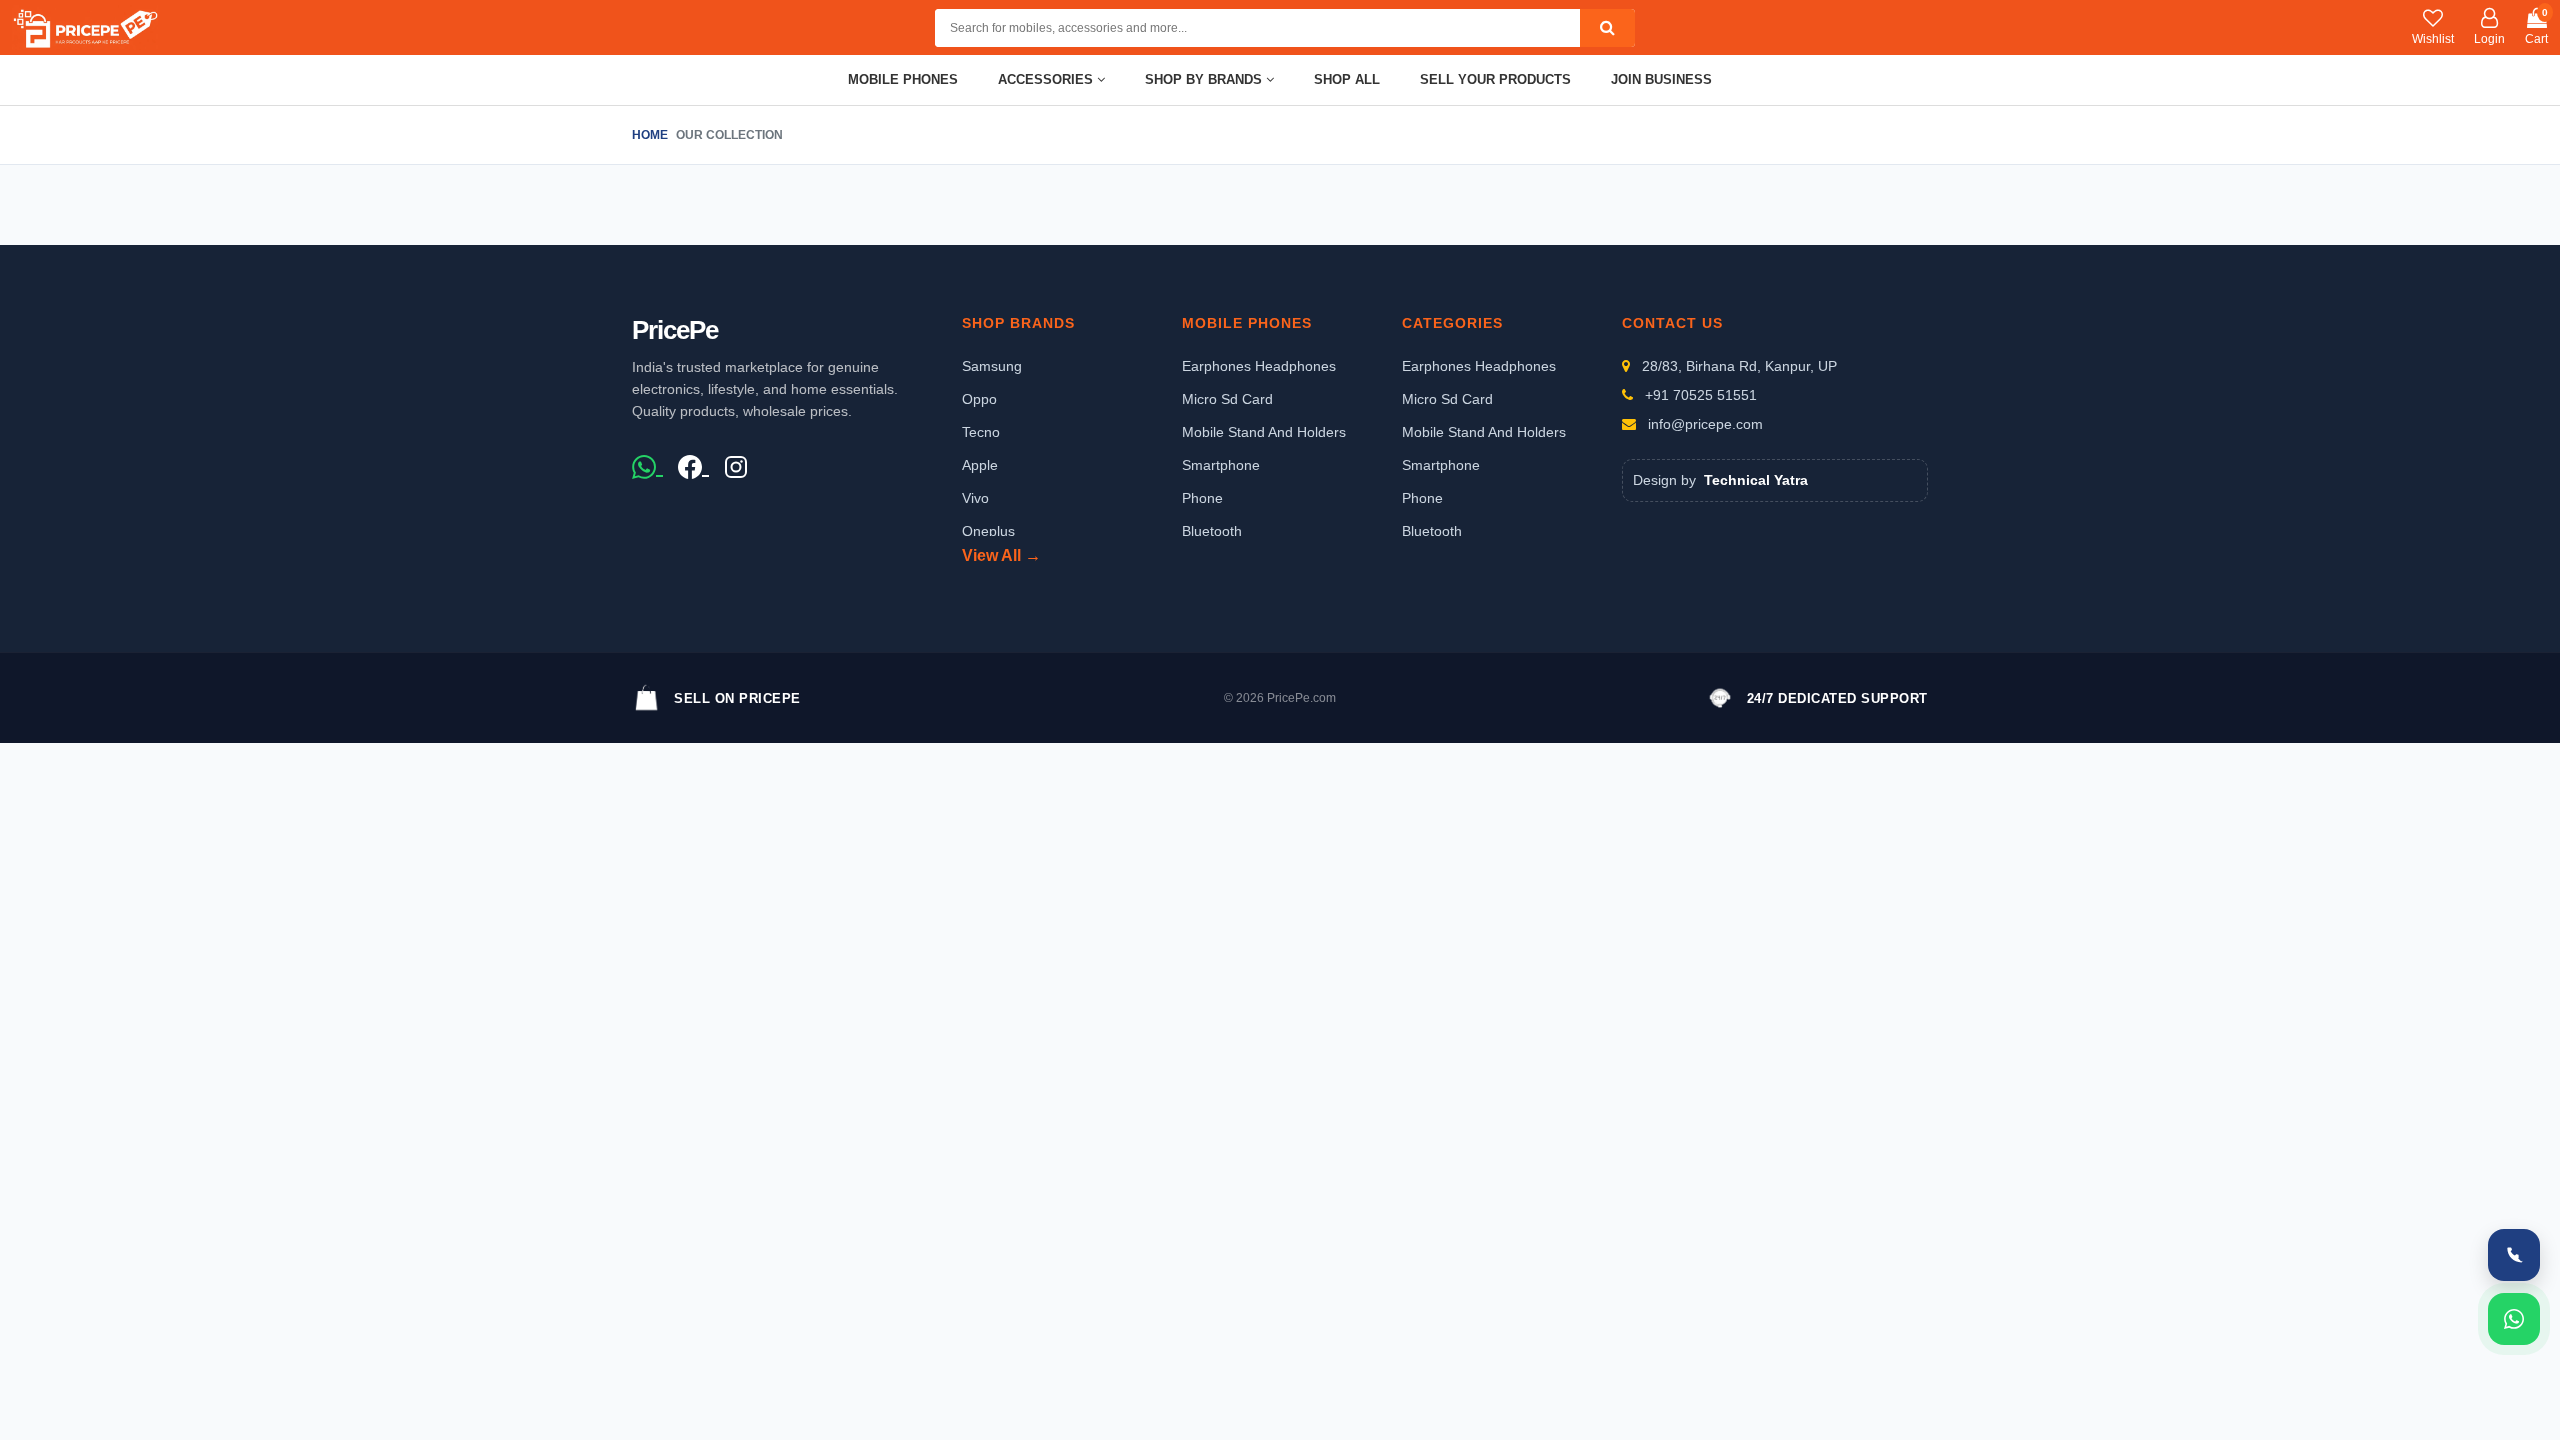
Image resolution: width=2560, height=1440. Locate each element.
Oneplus (988, 531)
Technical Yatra (1756, 480)
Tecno (981, 432)
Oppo (979, 399)
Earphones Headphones (1259, 366)
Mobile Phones (903, 79)
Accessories (1047, 79)
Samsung (992, 366)
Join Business (1661, 79)
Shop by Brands (1205, 79)
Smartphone (1221, 465)
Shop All (1347, 79)
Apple (980, 465)
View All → (1001, 555)
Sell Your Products (1495, 79)
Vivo (975, 498)
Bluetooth (1212, 531)
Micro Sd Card (1227, 399)
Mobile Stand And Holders (1264, 432)
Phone (1202, 498)
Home (650, 135)
